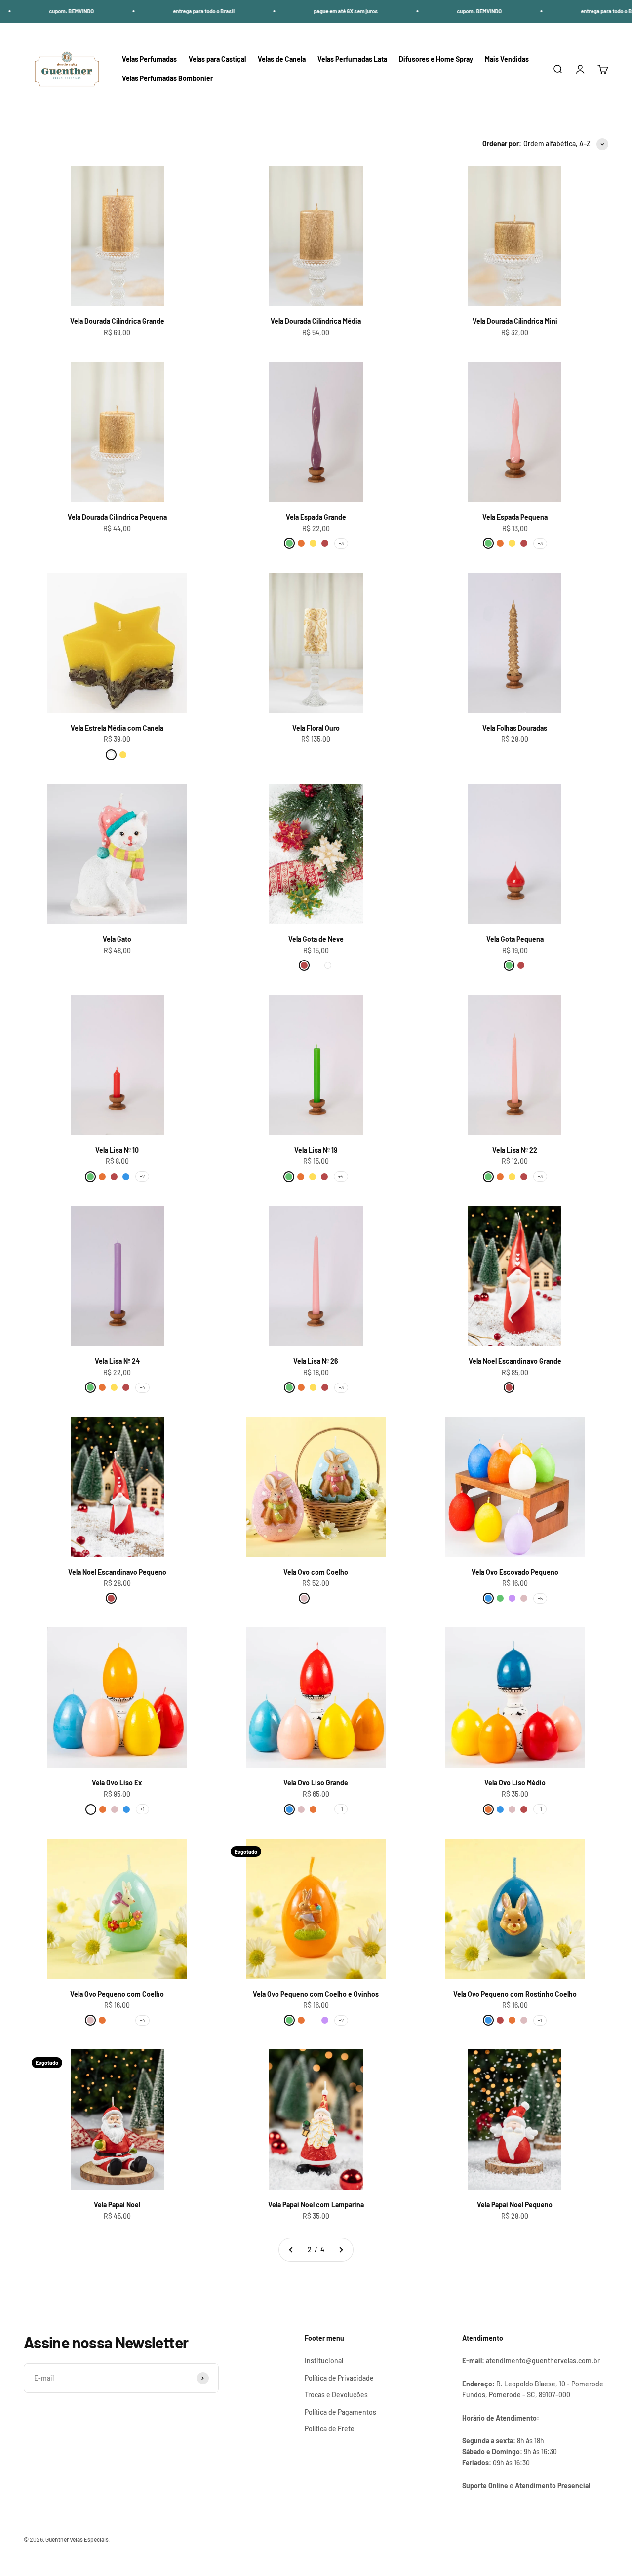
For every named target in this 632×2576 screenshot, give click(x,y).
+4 (341, 1176)
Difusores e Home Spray (436, 59)
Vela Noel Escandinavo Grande (515, 1361)
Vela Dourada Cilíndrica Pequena (117, 517)
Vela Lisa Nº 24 (117, 1361)
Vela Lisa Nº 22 (515, 1150)
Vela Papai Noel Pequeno (515, 2205)
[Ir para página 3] (341, 2250)
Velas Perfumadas (149, 59)
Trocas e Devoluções (336, 2395)
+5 (540, 1598)
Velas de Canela (282, 59)
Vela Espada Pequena (515, 517)
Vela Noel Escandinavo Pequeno (117, 1572)
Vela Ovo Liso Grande (316, 1783)
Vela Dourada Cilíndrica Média (316, 321)
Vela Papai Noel (117, 2205)
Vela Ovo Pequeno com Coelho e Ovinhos (316, 1994)
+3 (341, 543)
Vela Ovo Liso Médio (515, 1783)
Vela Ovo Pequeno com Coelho (117, 1994)
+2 (142, 1176)
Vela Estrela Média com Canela (117, 728)
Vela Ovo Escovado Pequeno (515, 1572)
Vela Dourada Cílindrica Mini (515, 321)
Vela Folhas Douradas (515, 728)
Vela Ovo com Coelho (316, 1572)
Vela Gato (117, 939)
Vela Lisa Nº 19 (316, 1150)
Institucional (324, 2361)
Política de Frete (330, 2429)
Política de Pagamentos (340, 2412)
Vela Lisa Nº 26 (316, 1361)
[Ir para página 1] (291, 2250)
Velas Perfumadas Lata (352, 59)
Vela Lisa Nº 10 (117, 1150)
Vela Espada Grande (316, 517)
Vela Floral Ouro (316, 728)
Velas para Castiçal (217, 59)
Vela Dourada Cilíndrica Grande (117, 321)
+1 (142, 1809)
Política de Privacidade (339, 2378)
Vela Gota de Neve (316, 939)
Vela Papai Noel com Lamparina (316, 2205)
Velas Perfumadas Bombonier (167, 78)
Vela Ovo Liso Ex (117, 1783)
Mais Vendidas (507, 59)
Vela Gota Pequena (515, 939)
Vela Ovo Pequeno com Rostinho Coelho (515, 1994)
